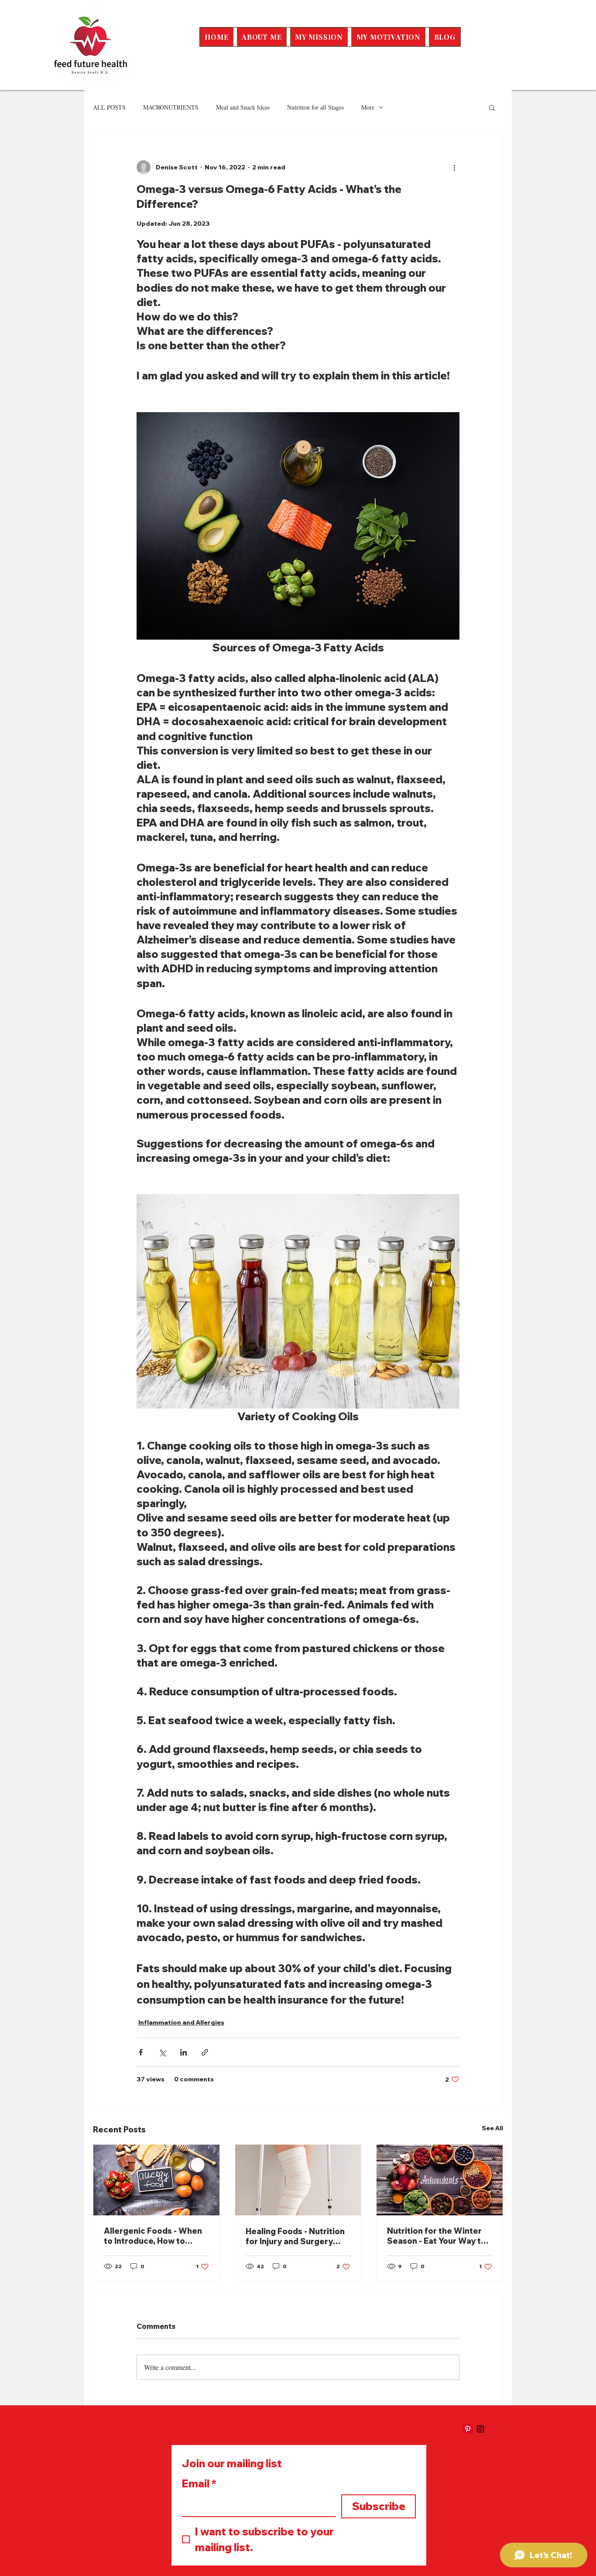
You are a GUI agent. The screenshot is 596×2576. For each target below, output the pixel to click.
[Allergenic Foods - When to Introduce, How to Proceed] (156, 2180)
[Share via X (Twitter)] (162, 2052)
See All (492, 2128)
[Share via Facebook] (141, 2052)
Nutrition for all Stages (315, 107)
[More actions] (454, 167)
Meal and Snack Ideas (243, 107)
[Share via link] (205, 2052)
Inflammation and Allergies (181, 2022)
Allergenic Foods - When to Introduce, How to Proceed (153, 2236)
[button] (492, 107)
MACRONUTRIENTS (171, 107)
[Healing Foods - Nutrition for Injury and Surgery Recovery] (298, 2180)
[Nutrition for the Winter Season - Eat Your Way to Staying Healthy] (440, 2180)
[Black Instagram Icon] (480, 2429)
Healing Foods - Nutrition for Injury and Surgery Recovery (295, 2236)
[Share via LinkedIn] (183, 2052)
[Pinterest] (468, 2429)
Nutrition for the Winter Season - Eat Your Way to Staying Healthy (437, 2236)
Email (199, 2483)
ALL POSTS (109, 107)
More (368, 107)
